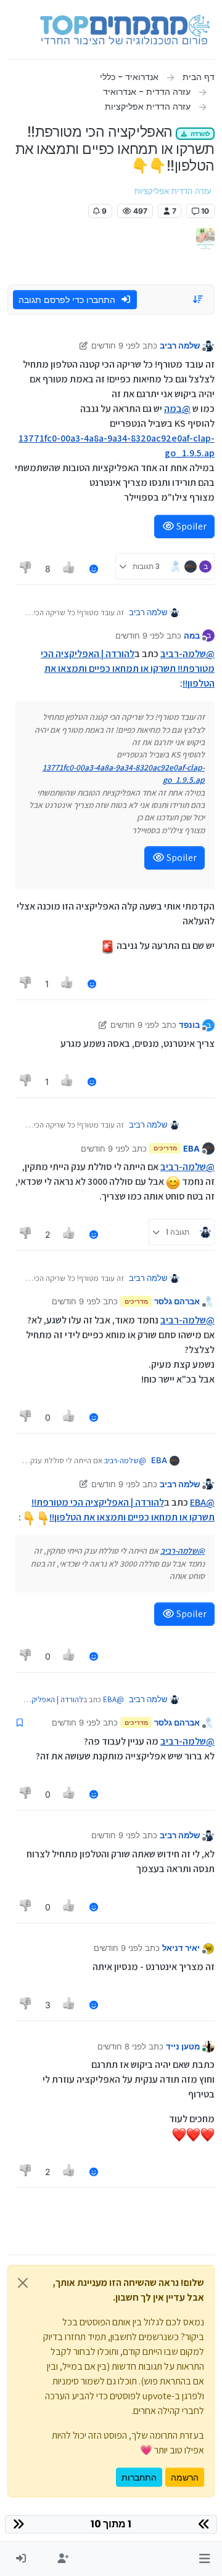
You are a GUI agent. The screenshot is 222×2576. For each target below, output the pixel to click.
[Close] (23, 2283)
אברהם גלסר (177, 1301)
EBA (191, 1149)
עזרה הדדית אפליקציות (173, 191)
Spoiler (191, 526)
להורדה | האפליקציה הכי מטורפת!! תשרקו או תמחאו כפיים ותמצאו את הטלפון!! (128, 668)
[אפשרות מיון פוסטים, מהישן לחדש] (199, 299)
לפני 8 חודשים (122, 2046)
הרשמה (185, 2477)
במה (192, 636)
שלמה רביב (180, 345)
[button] (204, 2559)
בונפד (189, 1025)
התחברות (139, 2477)
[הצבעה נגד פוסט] (26, 569)
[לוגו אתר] (125, 30)
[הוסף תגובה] (94, 569)
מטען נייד (183, 2046)
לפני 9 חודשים (116, 345)
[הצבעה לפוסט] (70, 569)
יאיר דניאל (181, 1948)
